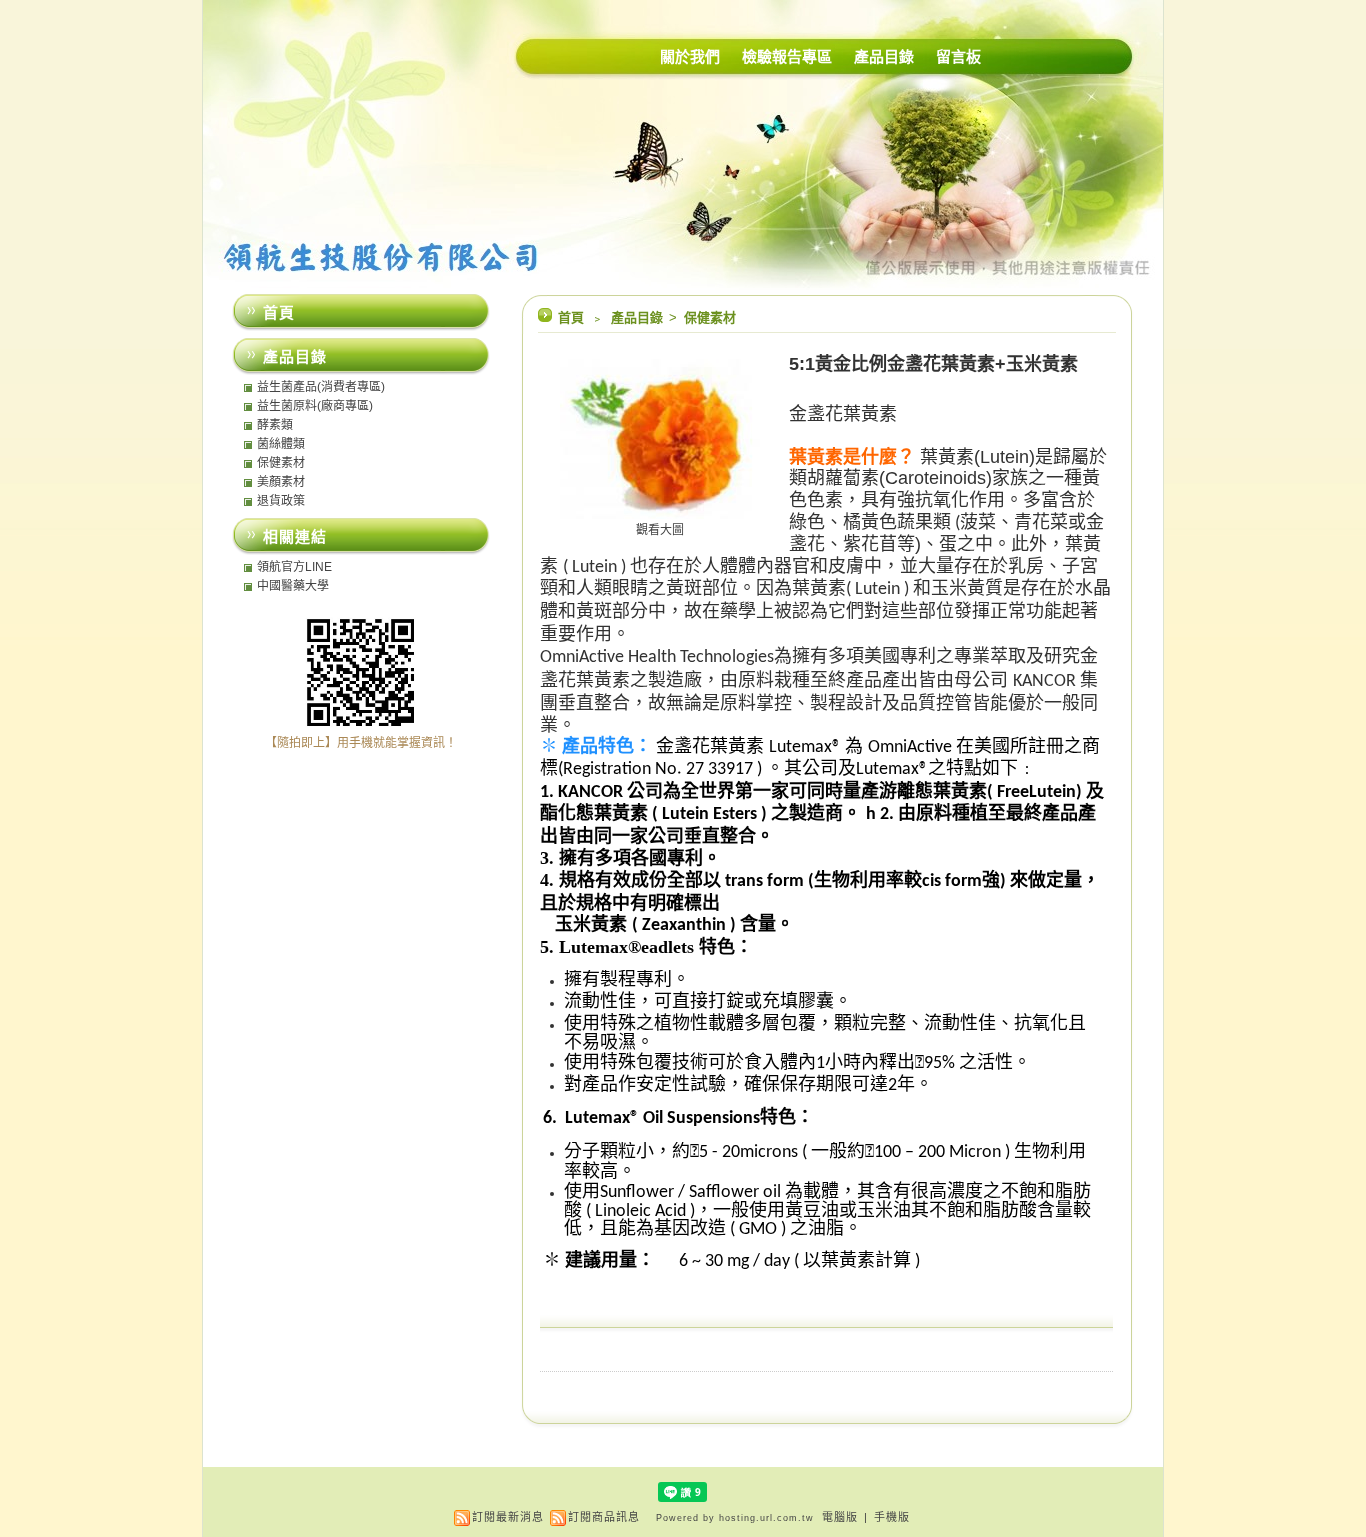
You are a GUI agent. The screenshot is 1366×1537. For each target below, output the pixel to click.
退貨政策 (281, 501)
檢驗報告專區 (787, 56)
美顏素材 (281, 482)
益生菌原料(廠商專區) (315, 406)
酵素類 (275, 425)
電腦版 (840, 1517)
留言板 (958, 56)
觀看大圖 (660, 530)
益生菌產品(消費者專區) (321, 387)
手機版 (892, 1517)
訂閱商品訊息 (604, 1517)
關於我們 (690, 56)
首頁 (571, 317)
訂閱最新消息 (508, 1517)
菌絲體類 (281, 444)
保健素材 (710, 317)
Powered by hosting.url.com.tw (735, 1518)
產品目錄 (884, 56)
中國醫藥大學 (293, 586)
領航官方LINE (294, 567)
